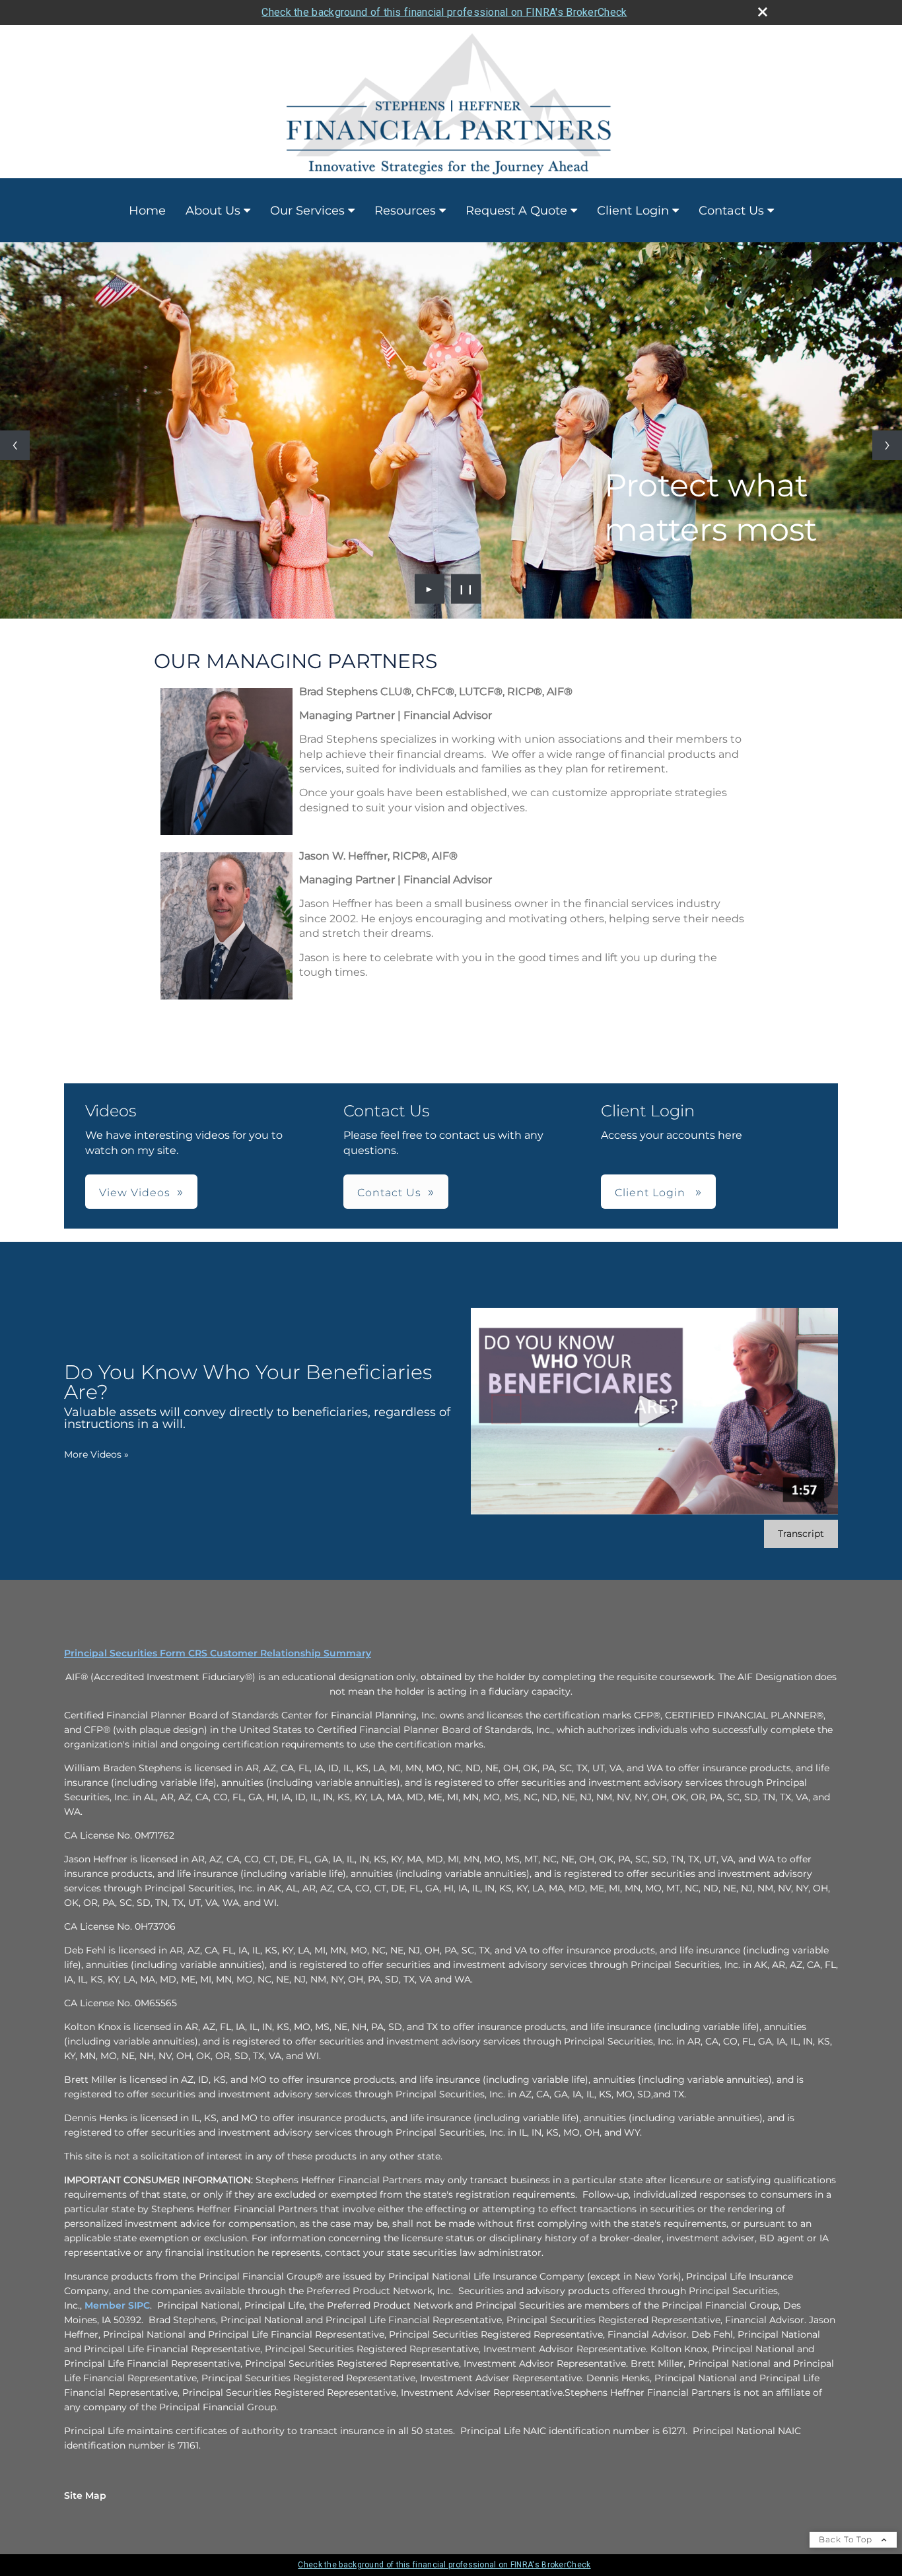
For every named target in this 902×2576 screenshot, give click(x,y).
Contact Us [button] (389, 1193)
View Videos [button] (135, 1193)
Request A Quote (516, 211)
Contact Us (731, 211)
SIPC (139, 2305)
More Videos (96, 1454)
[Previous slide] (15, 445)
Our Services (307, 211)
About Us (213, 211)
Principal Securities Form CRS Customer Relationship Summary (218, 1653)
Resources (405, 211)
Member (106, 2305)
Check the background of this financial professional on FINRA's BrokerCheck (444, 12)
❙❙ (466, 589)
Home (147, 211)
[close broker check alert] (763, 12)
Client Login (633, 211)
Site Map (85, 2495)
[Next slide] (887, 445)
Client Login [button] (652, 1193)
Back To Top (847, 2539)
